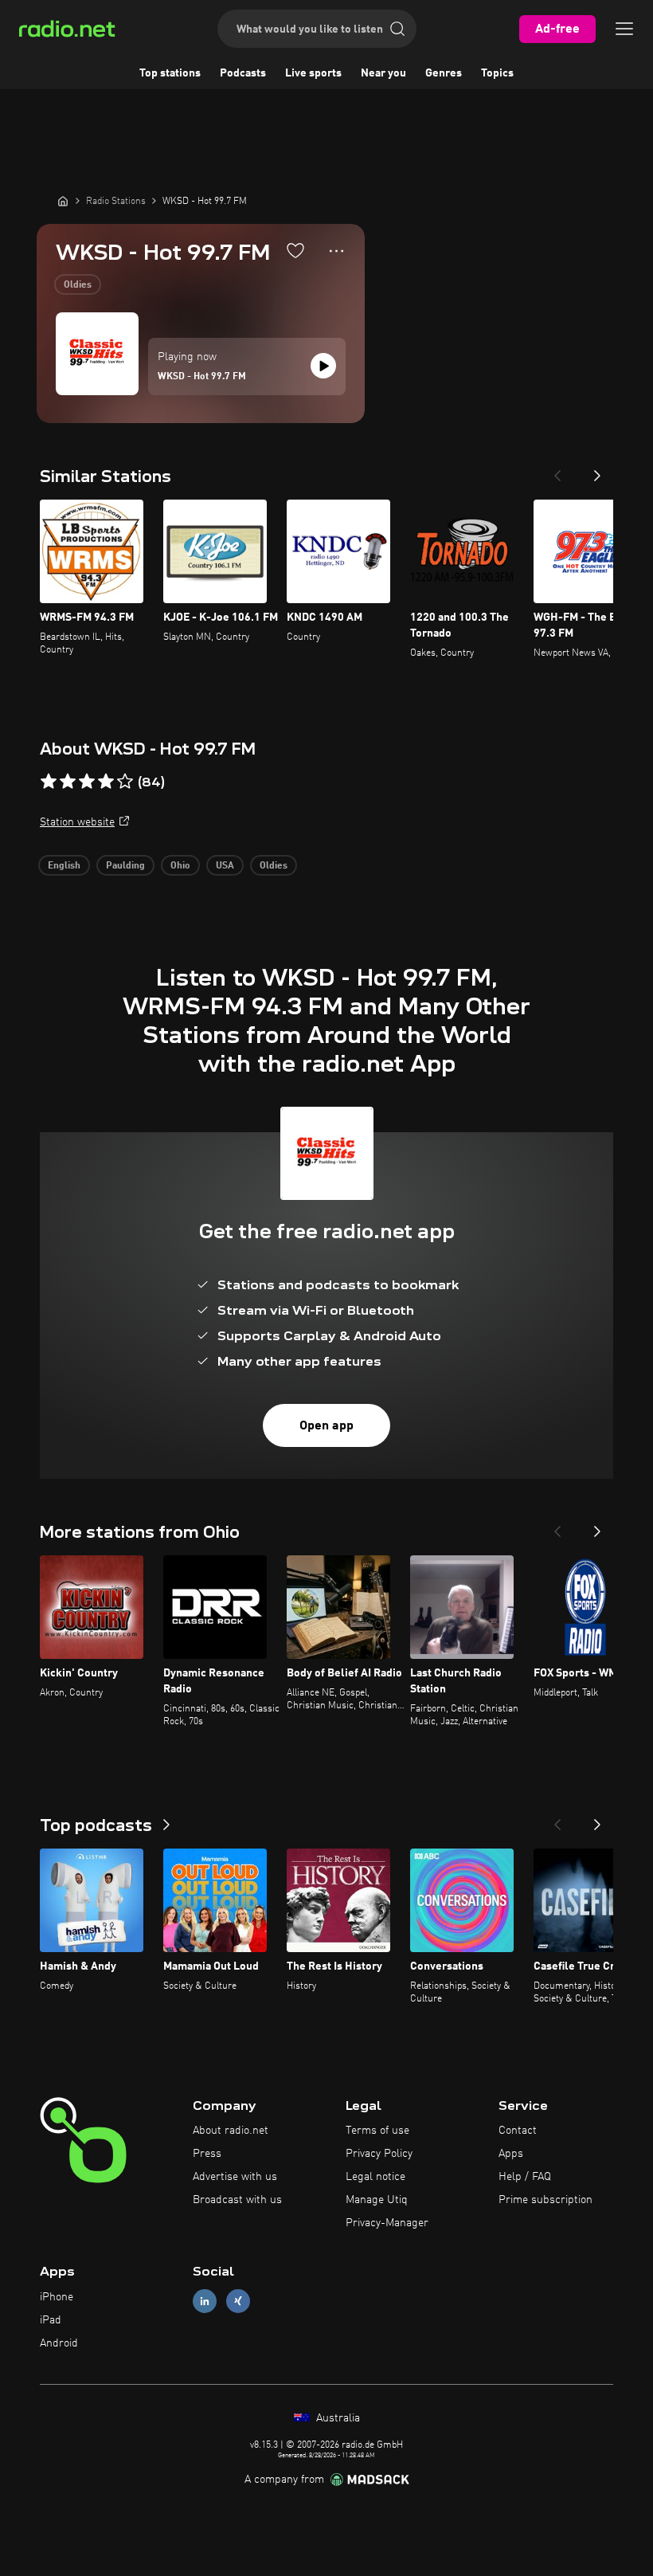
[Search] (397, 29)
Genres (444, 73)
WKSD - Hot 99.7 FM (202, 377)
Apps (511, 2154)
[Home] (63, 201)
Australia (336, 2418)
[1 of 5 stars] (49, 782)
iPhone (57, 2297)
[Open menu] (624, 29)
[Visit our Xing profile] (238, 2302)
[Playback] (323, 366)
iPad (51, 2320)
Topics (497, 73)
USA (225, 866)
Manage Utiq (377, 2200)
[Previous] (557, 471)
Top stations (170, 73)
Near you (383, 73)
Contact (518, 2131)
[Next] (597, 471)
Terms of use (377, 2131)
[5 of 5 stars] (125, 782)
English (64, 866)
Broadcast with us (237, 2200)
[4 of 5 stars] (106, 782)
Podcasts (243, 73)
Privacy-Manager (387, 2223)
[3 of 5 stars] (87, 782)
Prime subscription (545, 2200)
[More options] (336, 251)
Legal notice (375, 2177)
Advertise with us (235, 2177)
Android (59, 2343)
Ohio (180, 866)
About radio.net (231, 2131)
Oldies (78, 285)
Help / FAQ (525, 2177)
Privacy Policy (379, 2154)
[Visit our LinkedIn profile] (205, 2302)
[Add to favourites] (295, 250)
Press (207, 2154)
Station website (77, 822)
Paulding (125, 866)
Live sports (313, 73)
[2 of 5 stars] (68, 782)
